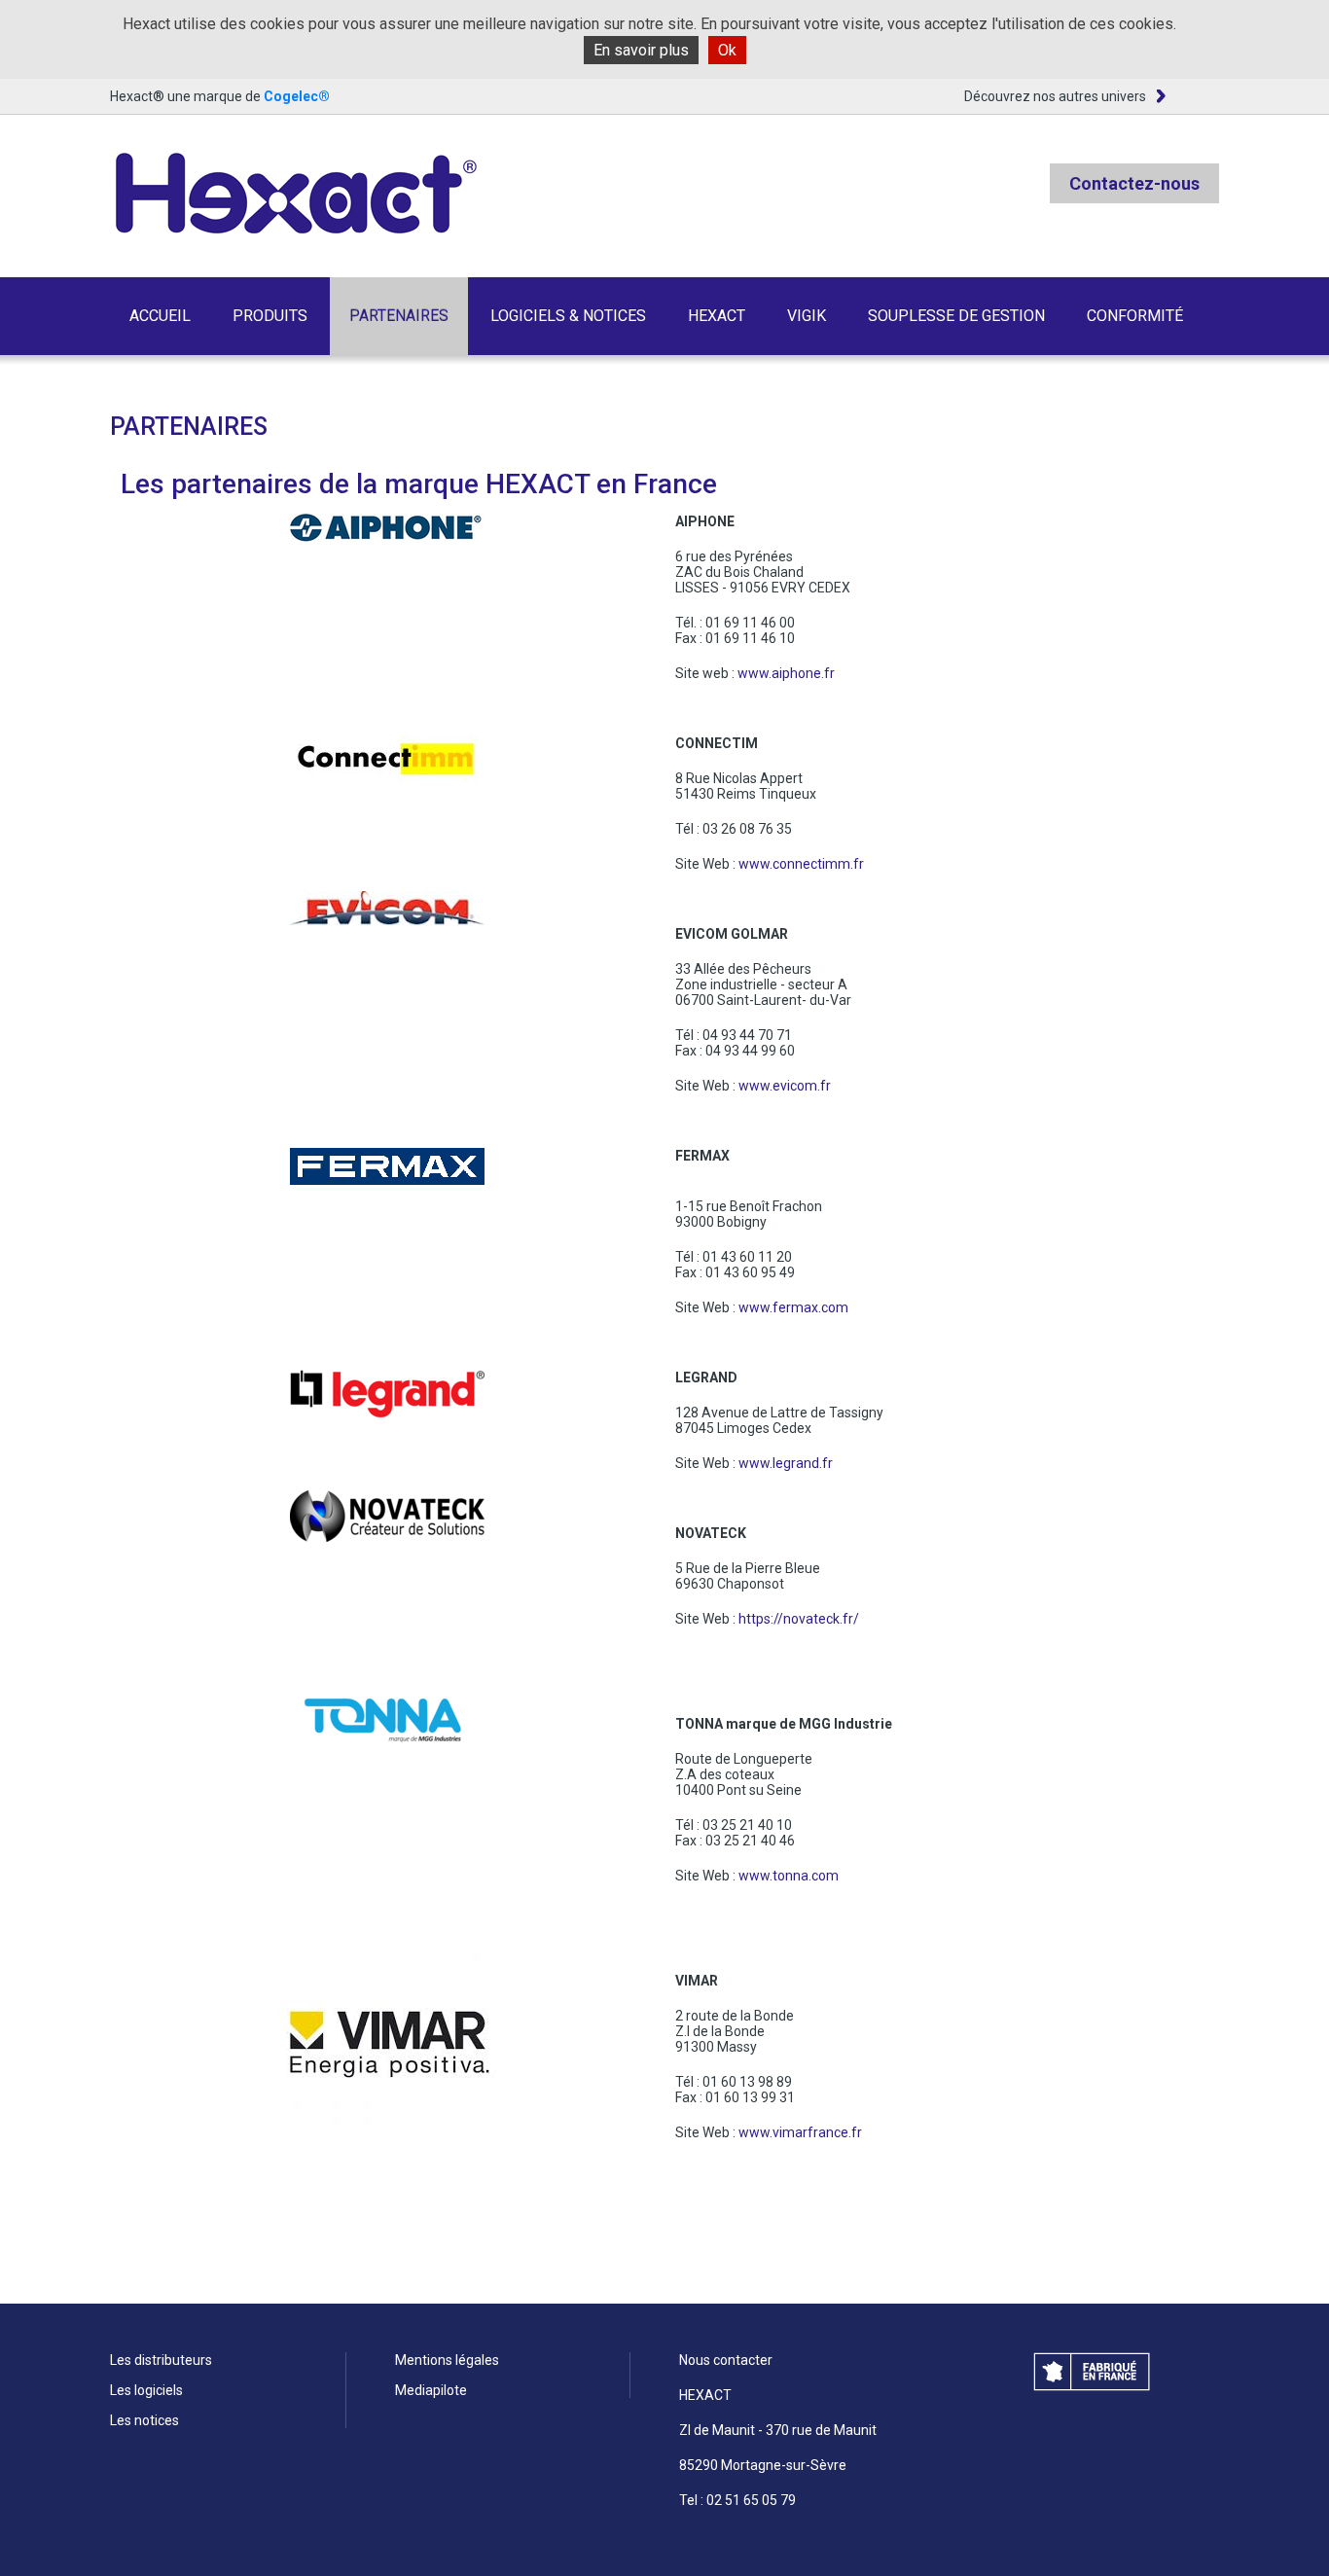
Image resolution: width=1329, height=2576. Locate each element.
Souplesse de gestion (956, 316)
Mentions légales (447, 2360)
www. (755, 1876)
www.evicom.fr (785, 1086)
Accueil (160, 316)
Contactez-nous (1134, 183)
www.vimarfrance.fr (800, 2132)
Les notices (144, 2420)
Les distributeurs (161, 2360)
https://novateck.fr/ (799, 1619)
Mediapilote (431, 2390)
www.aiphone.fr (786, 673)
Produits (270, 316)
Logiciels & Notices (568, 316)
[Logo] (294, 195)
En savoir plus (641, 50)
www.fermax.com (793, 1307)
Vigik (807, 316)
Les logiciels (146, 2390)
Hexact (717, 316)
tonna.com (806, 1876)
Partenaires (399, 316)
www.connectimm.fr (801, 864)
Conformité (1135, 316)
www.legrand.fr (786, 1463)
